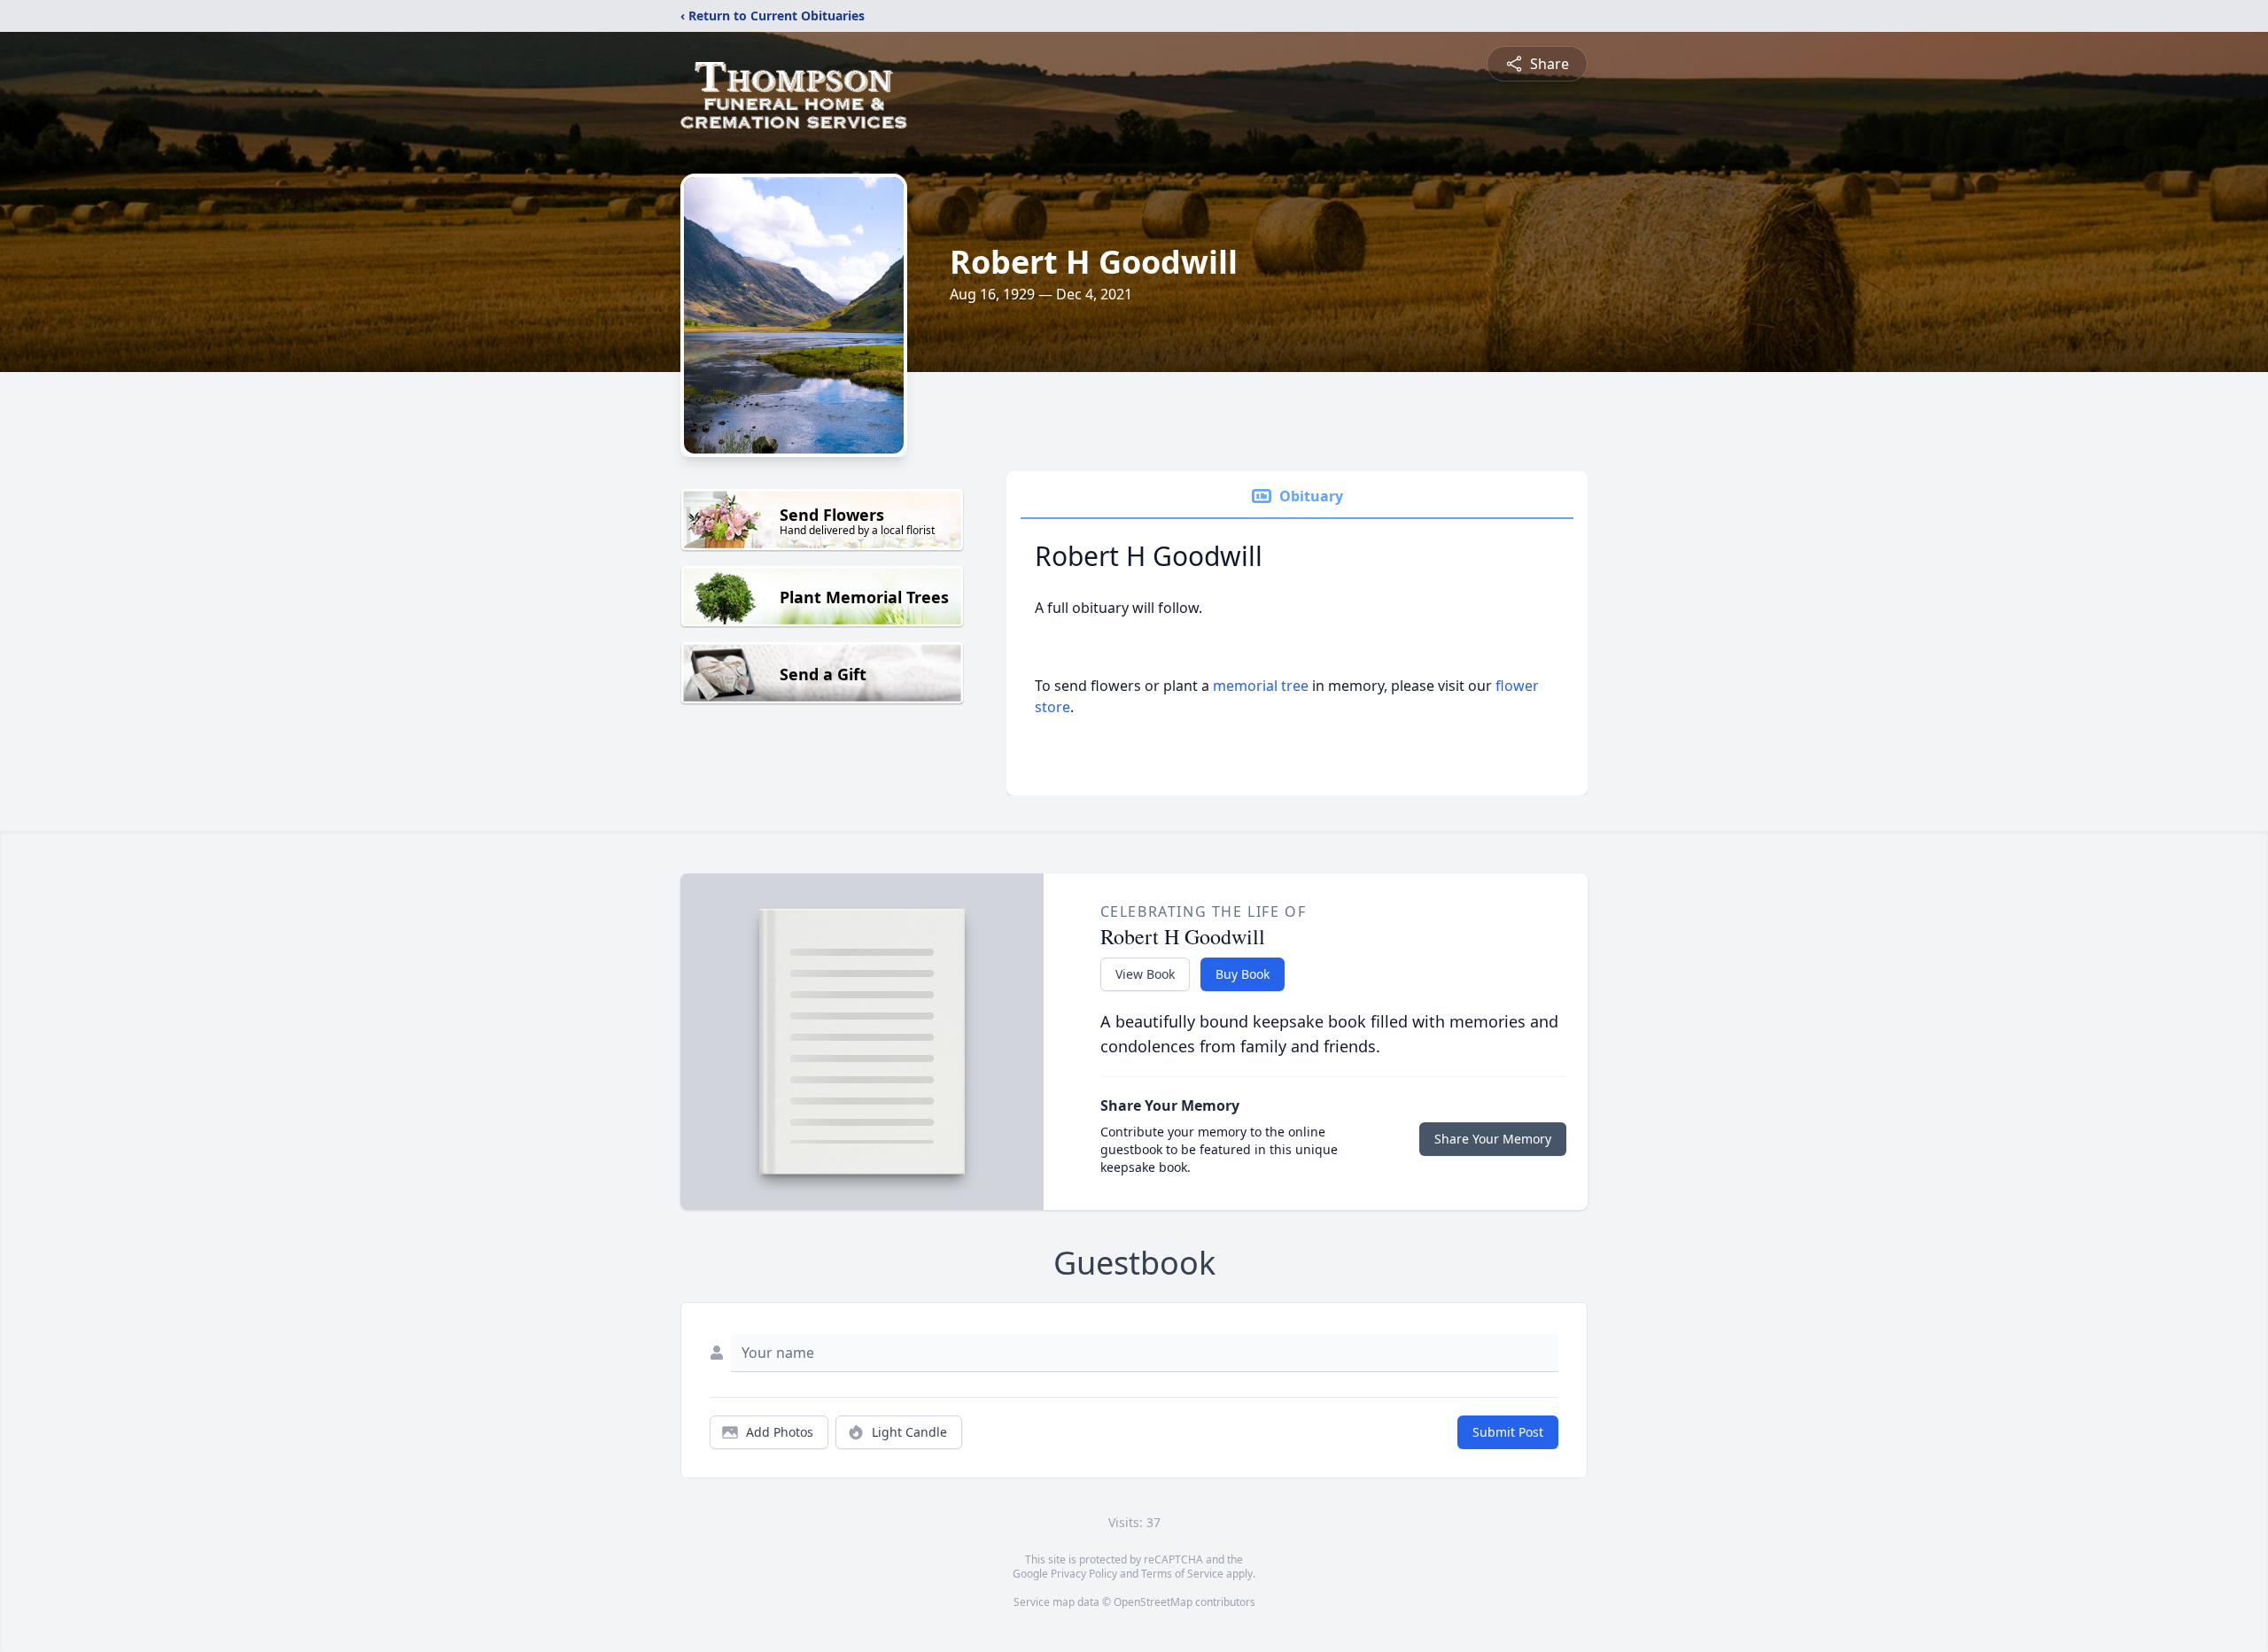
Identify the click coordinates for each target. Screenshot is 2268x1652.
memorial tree (1261, 686)
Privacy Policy (1084, 1574)
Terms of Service (1182, 1574)
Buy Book (1243, 974)
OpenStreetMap (1153, 1602)
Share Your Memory (1493, 1139)
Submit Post (1508, 1432)
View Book (1145, 974)
